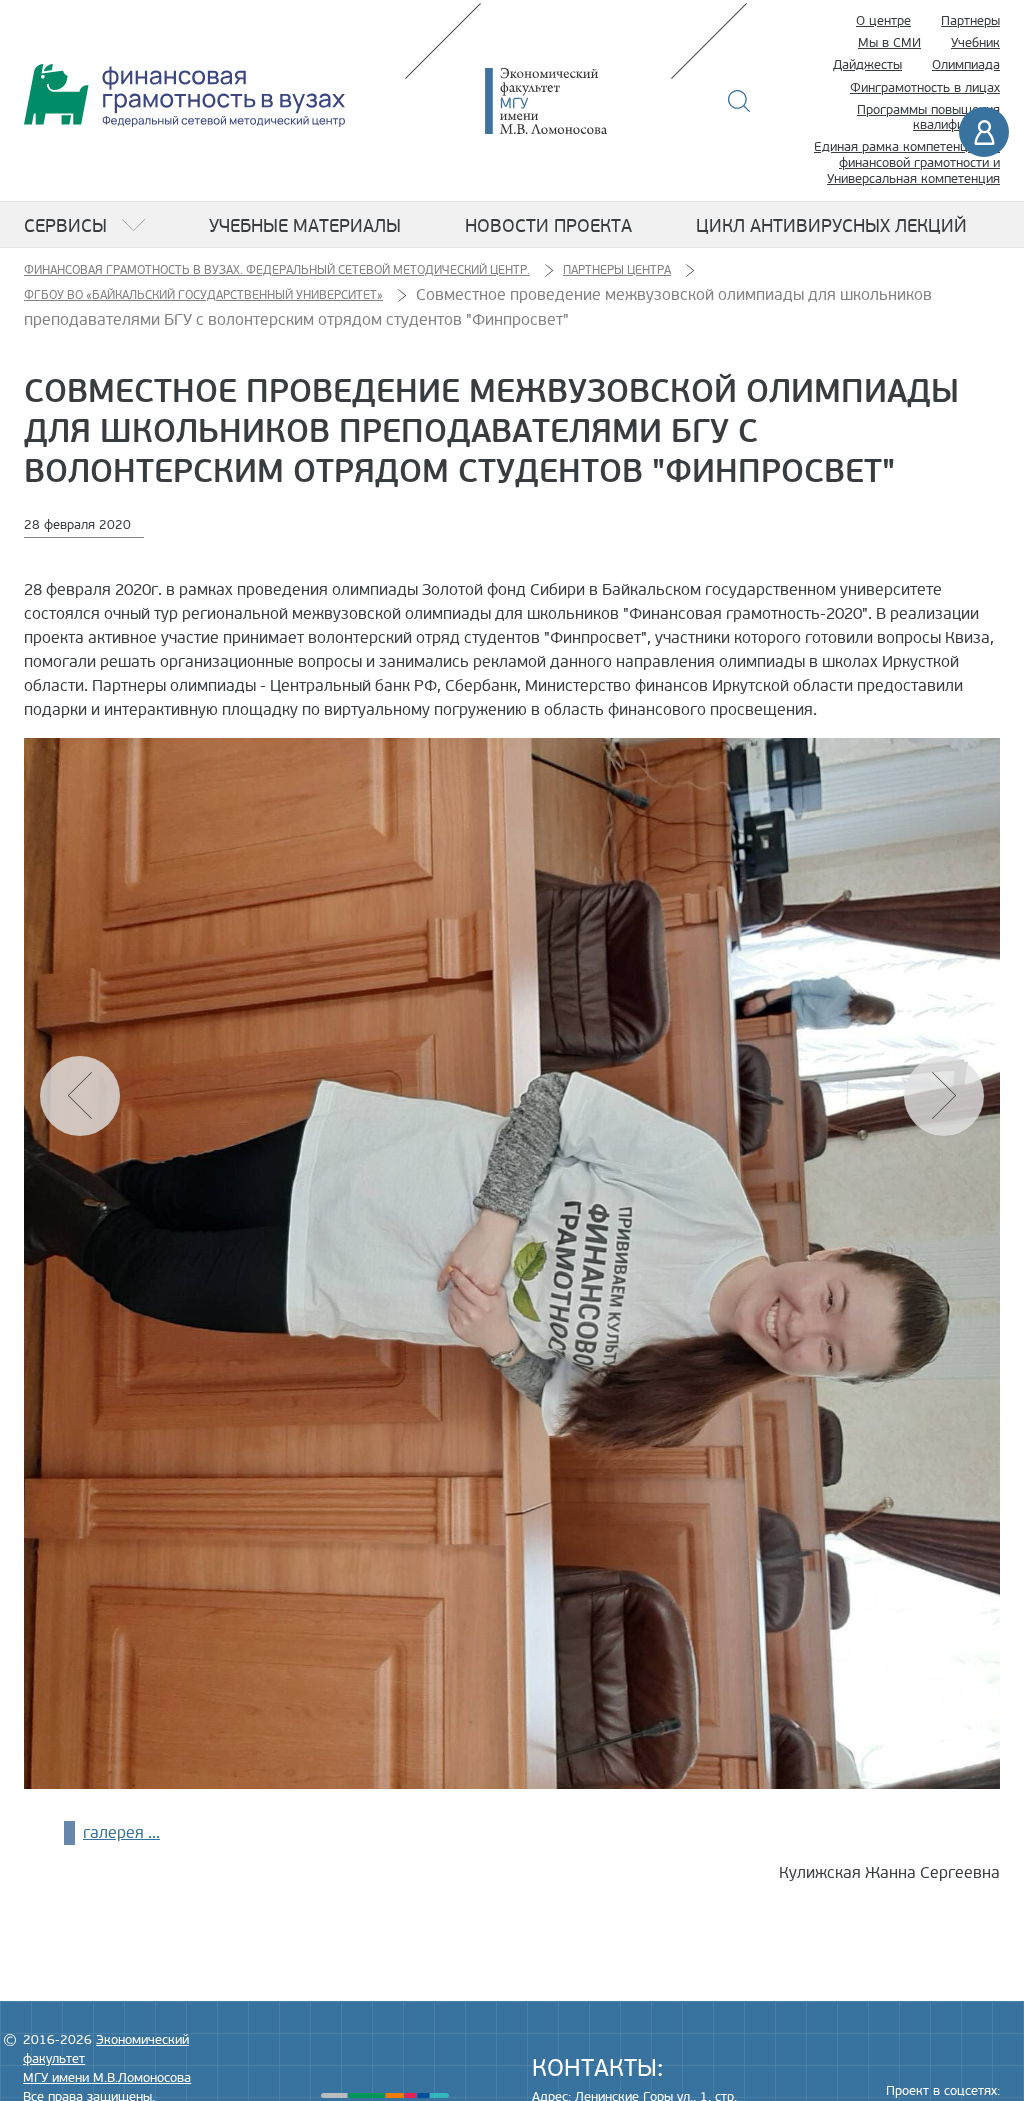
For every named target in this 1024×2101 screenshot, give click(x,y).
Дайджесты (867, 65)
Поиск (739, 101)
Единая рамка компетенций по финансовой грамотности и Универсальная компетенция (907, 162)
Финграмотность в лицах (925, 88)
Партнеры (970, 21)
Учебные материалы (305, 226)
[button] (944, 1096)
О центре (883, 21)
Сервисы (65, 226)
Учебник (975, 43)
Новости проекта (548, 226)
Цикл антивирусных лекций (831, 226)
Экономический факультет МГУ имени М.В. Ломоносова (576, 101)
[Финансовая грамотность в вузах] (184, 95)
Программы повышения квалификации (928, 118)
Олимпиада (966, 65)
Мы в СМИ (889, 43)
